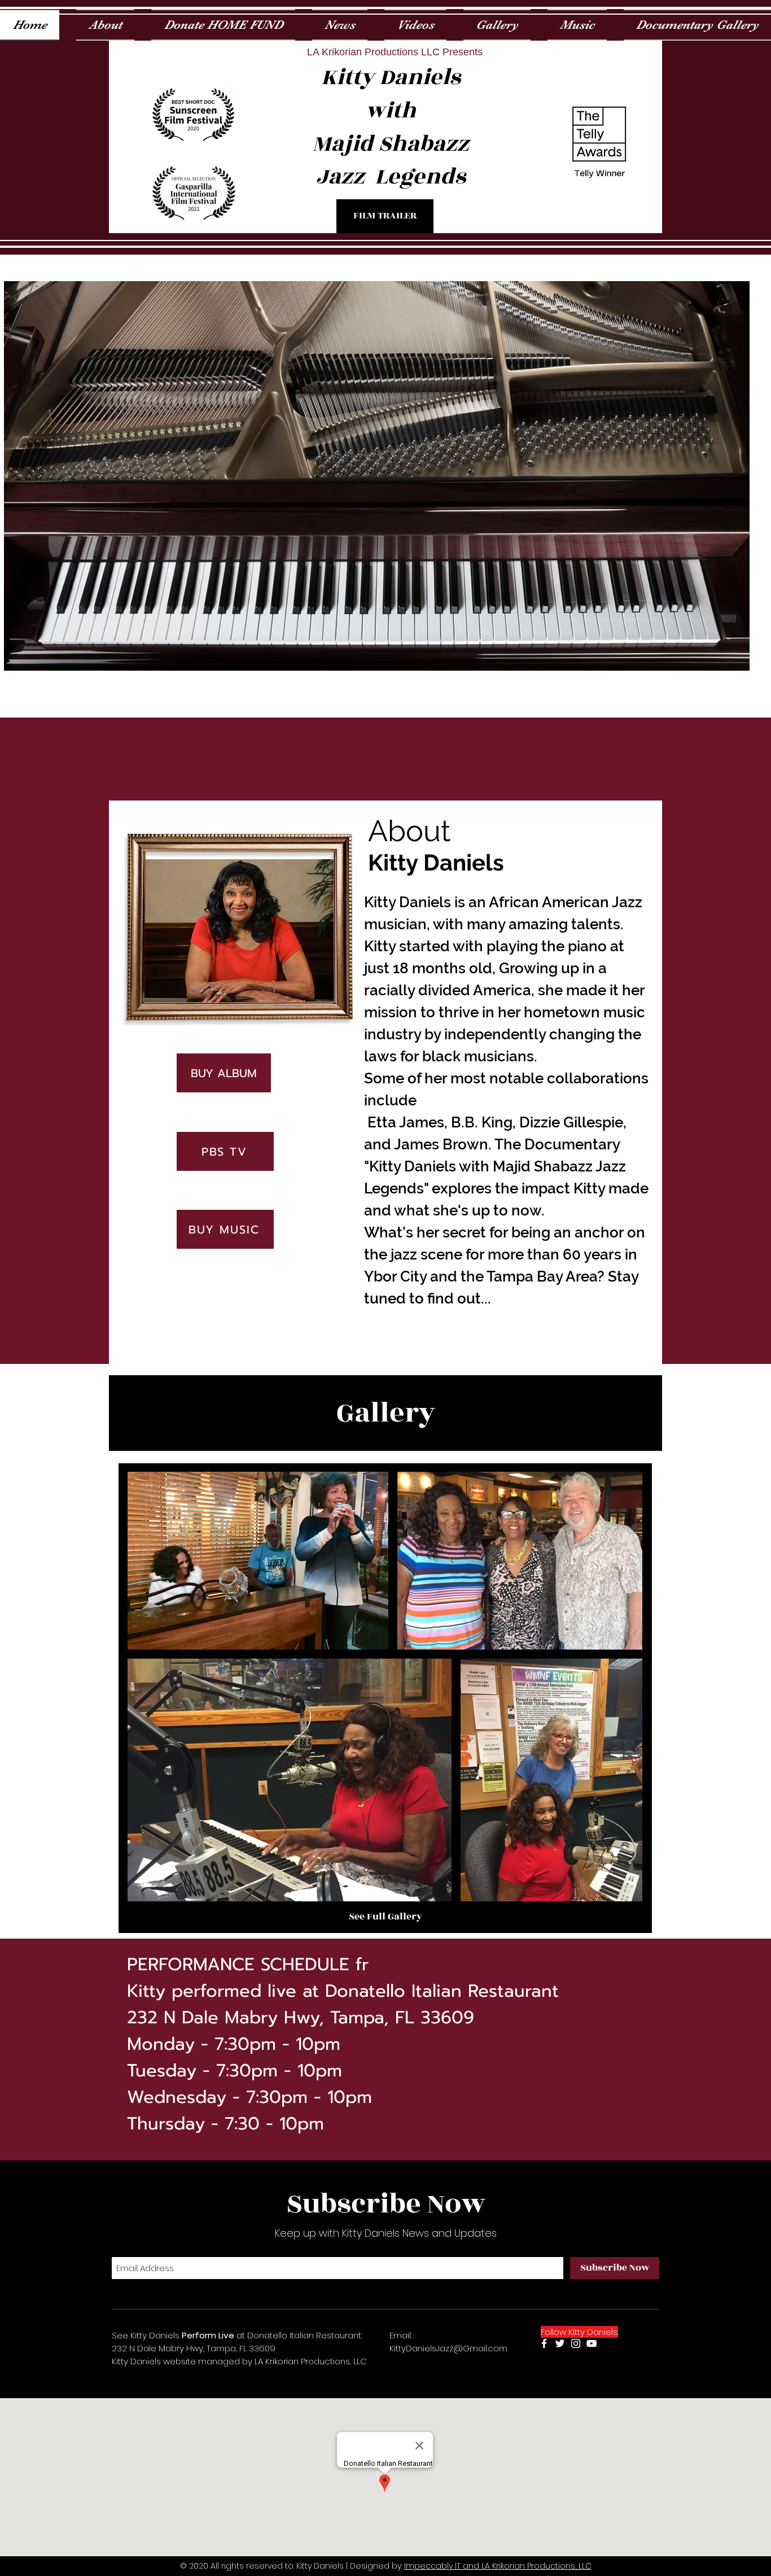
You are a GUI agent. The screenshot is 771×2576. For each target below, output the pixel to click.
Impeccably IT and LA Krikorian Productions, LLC (498, 2566)
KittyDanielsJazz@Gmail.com (448, 2348)
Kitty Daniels (391, 77)
